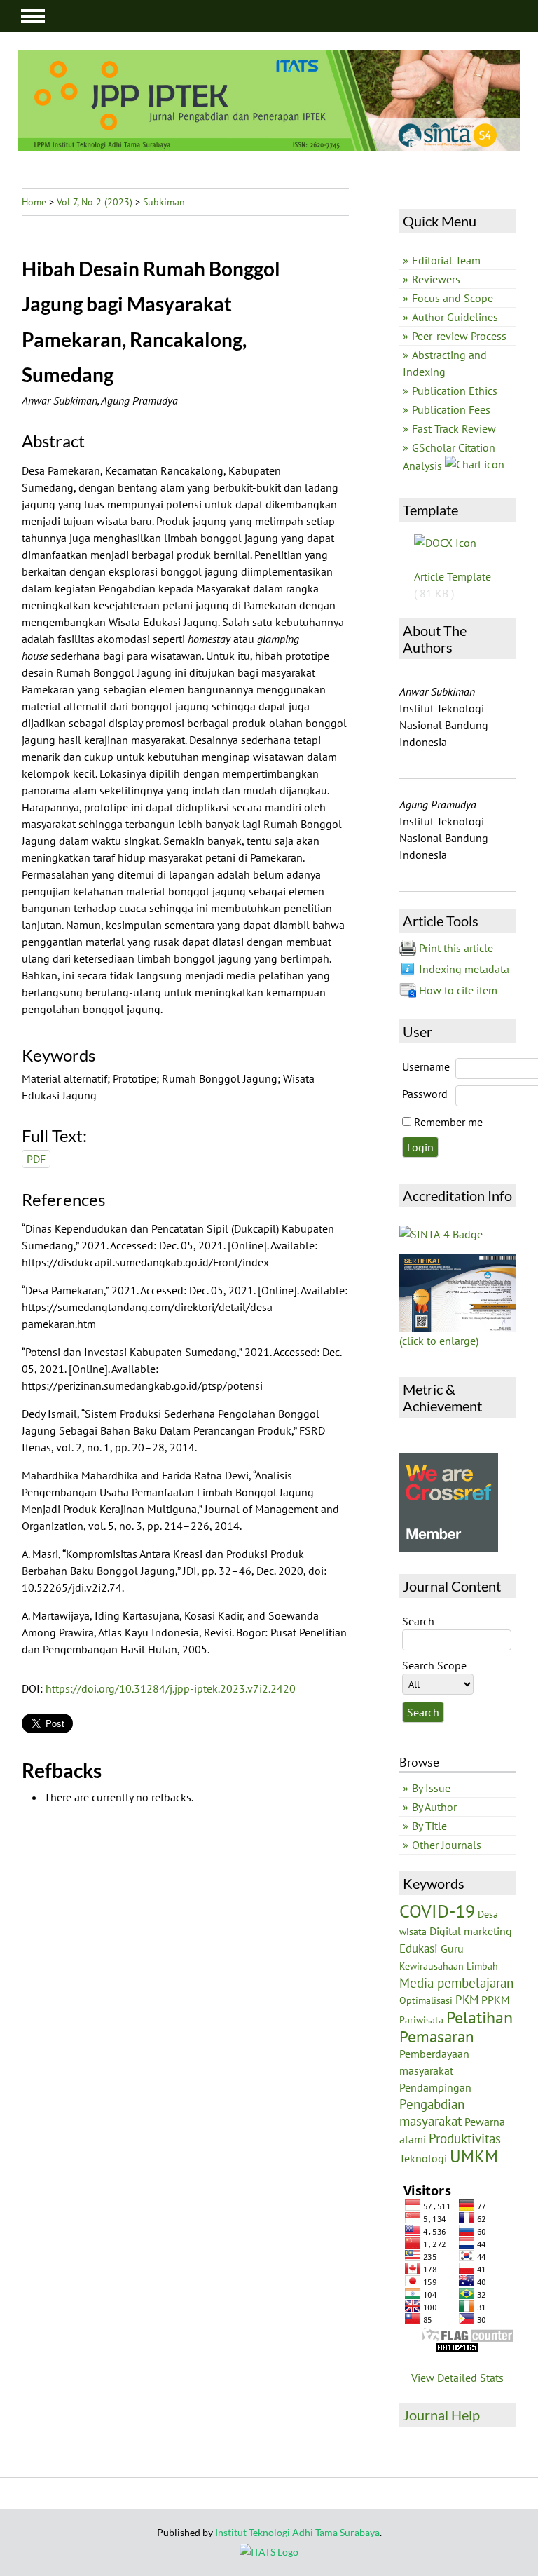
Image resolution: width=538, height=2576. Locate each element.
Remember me (448, 1122)
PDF (36, 1159)
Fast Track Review (454, 428)
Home (34, 202)
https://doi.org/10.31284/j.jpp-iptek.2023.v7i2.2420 (171, 1688)
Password (425, 1094)
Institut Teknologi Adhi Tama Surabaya (297, 2532)
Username (426, 1066)
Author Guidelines (455, 317)
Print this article (456, 948)
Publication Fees (451, 409)
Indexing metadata (464, 969)
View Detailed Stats (457, 2378)
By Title (429, 1826)
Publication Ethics (455, 391)
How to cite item (458, 990)
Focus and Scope (453, 298)
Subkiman (164, 202)
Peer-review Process (459, 336)
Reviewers (436, 279)
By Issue (431, 1788)
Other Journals (447, 1845)
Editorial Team (446, 260)
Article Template (453, 576)
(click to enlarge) (439, 1341)
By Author (434, 1807)
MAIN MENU (33, 16)
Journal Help (441, 2415)
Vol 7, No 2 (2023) (95, 202)
